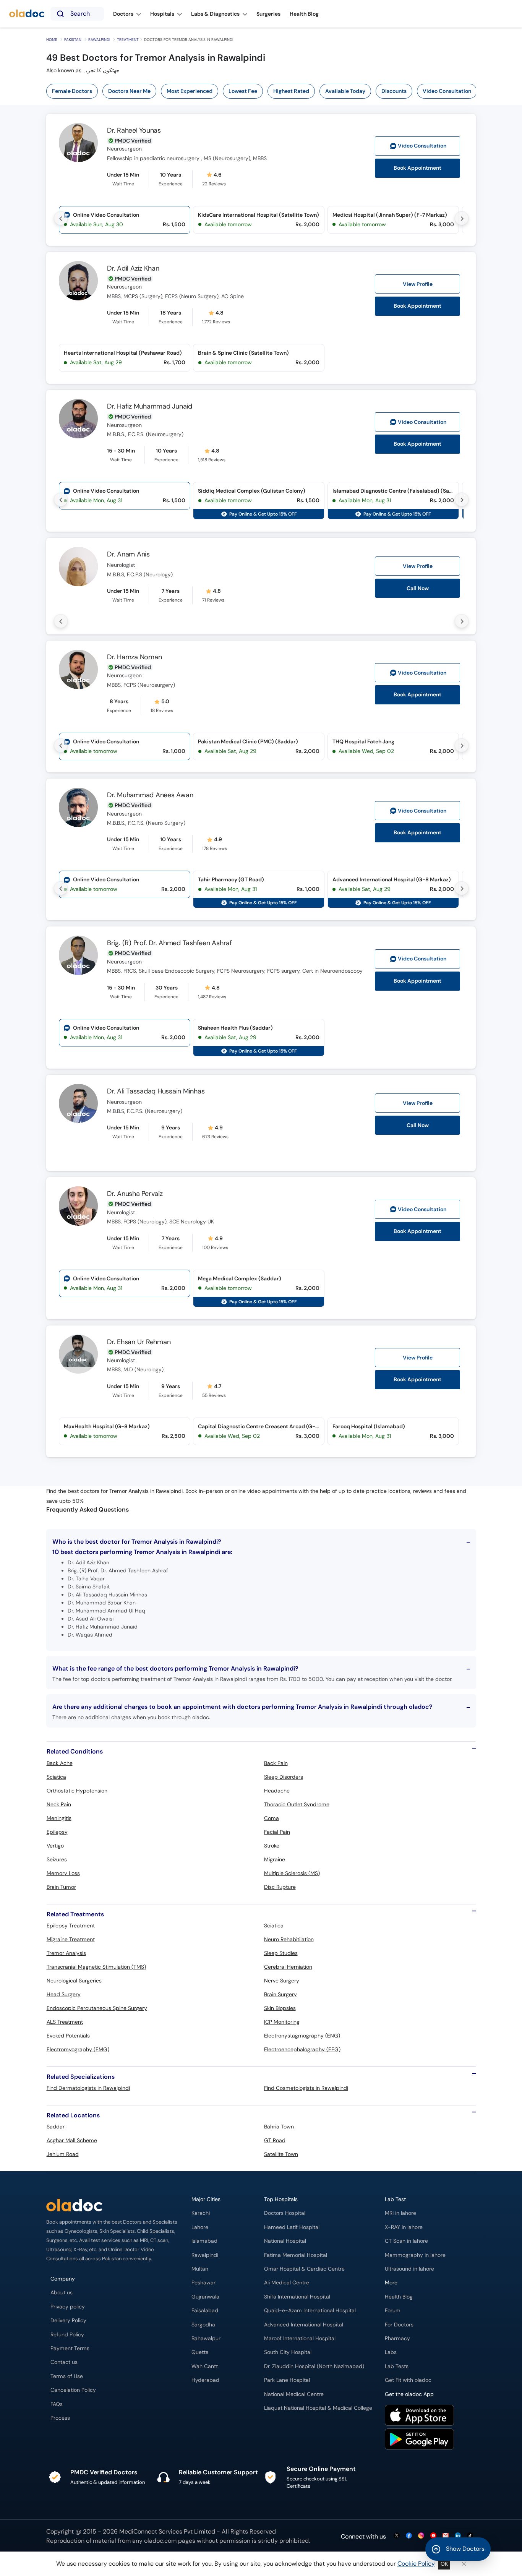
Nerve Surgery (282, 1981)
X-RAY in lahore (404, 2227)
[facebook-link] (409, 2536)
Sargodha (203, 2325)
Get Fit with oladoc (408, 2380)
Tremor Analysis (66, 1953)
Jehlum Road (63, 2154)
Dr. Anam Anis (128, 554)
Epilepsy (57, 1832)
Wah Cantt (205, 2366)
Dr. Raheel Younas (134, 130)
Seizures (57, 1859)
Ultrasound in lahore (409, 2269)
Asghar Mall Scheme (72, 2140)
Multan (200, 2269)
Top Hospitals (281, 2199)
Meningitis (59, 1818)
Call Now (418, 588)
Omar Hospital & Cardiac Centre (304, 2269)
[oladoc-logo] (27, 14)
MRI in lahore (400, 2213)
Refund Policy (67, 2335)
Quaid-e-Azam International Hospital (310, 2311)
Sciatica (56, 1777)
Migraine (275, 1859)
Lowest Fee (243, 91)
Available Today (345, 91)
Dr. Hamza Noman (134, 657)
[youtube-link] (433, 2536)
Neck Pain (59, 1804)
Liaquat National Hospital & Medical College (318, 2408)
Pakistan (73, 40)
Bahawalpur (206, 2338)
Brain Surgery (280, 1994)
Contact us (64, 2362)
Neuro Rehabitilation (289, 1939)
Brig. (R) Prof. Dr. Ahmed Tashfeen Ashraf (169, 943)
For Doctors (399, 2325)
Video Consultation (447, 91)
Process (60, 2418)
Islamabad (204, 2241)
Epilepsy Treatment (71, 1926)
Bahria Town (279, 2127)
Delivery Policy (68, 2321)
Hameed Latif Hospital (292, 2227)
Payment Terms (70, 2348)
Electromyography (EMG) (78, 2049)
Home (52, 40)
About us (62, 2293)
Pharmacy (397, 2338)
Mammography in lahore (415, 2255)
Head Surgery (64, 1994)
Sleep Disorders (284, 1777)
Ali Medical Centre (287, 2283)
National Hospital (285, 2241)
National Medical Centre (294, 2394)
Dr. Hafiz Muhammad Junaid (150, 406)
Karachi (201, 2213)
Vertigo (55, 1846)
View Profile (418, 284)
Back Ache (60, 1763)
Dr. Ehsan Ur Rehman (139, 1342)
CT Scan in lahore (406, 2241)
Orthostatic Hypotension (77, 1791)
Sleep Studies (281, 1953)
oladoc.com (160, 2541)
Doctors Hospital (285, 2213)
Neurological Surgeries (74, 1981)
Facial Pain (277, 1832)
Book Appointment (417, 168)
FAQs (57, 2404)
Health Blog (399, 2297)
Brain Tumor (61, 1887)
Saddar (56, 2127)
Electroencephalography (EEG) (302, 2049)
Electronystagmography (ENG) (302, 2036)
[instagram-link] (421, 2536)
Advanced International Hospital (304, 2325)
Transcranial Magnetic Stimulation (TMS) (96, 1967)
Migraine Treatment (71, 1939)
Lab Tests (397, 2366)
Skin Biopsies (280, 2008)
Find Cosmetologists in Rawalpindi (306, 2088)
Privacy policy (68, 2307)
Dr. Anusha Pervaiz (135, 1194)
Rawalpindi (99, 40)
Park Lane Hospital (287, 2380)
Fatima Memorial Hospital (296, 2255)
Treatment (128, 40)
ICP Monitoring (282, 2022)
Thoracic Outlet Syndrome (297, 1804)
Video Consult (422, 146)
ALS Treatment (65, 2022)
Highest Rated (291, 91)
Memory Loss (63, 1873)
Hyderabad (205, 2380)
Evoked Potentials (68, 2036)
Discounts (394, 91)
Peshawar (203, 2283)
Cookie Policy (416, 2564)
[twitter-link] (397, 2536)
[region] (264, 91)
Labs (391, 2352)
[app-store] (419, 2416)
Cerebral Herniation (288, 1967)
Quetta (200, 2352)
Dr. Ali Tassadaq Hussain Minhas (156, 1091)
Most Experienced (190, 91)
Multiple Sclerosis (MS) (292, 1873)
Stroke (272, 1846)
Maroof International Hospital (300, 2338)
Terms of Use (67, 2376)
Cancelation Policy (73, 2390)
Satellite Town (281, 2154)
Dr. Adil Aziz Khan (133, 268)
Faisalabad (205, 2311)
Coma (272, 1818)
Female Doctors (72, 91)
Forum (393, 2311)
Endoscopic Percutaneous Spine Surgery (97, 2008)
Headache (277, 1791)
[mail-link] (446, 2536)
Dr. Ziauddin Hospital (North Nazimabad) (314, 2366)
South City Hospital (288, 2352)
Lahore (200, 2227)
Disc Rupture (280, 1887)
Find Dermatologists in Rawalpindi (88, 2088)
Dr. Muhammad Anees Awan (150, 795)
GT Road (275, 2140)
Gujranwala (205, 2297)
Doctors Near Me (129, 91)
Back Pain (276, 1763)
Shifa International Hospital (297, 2297)
